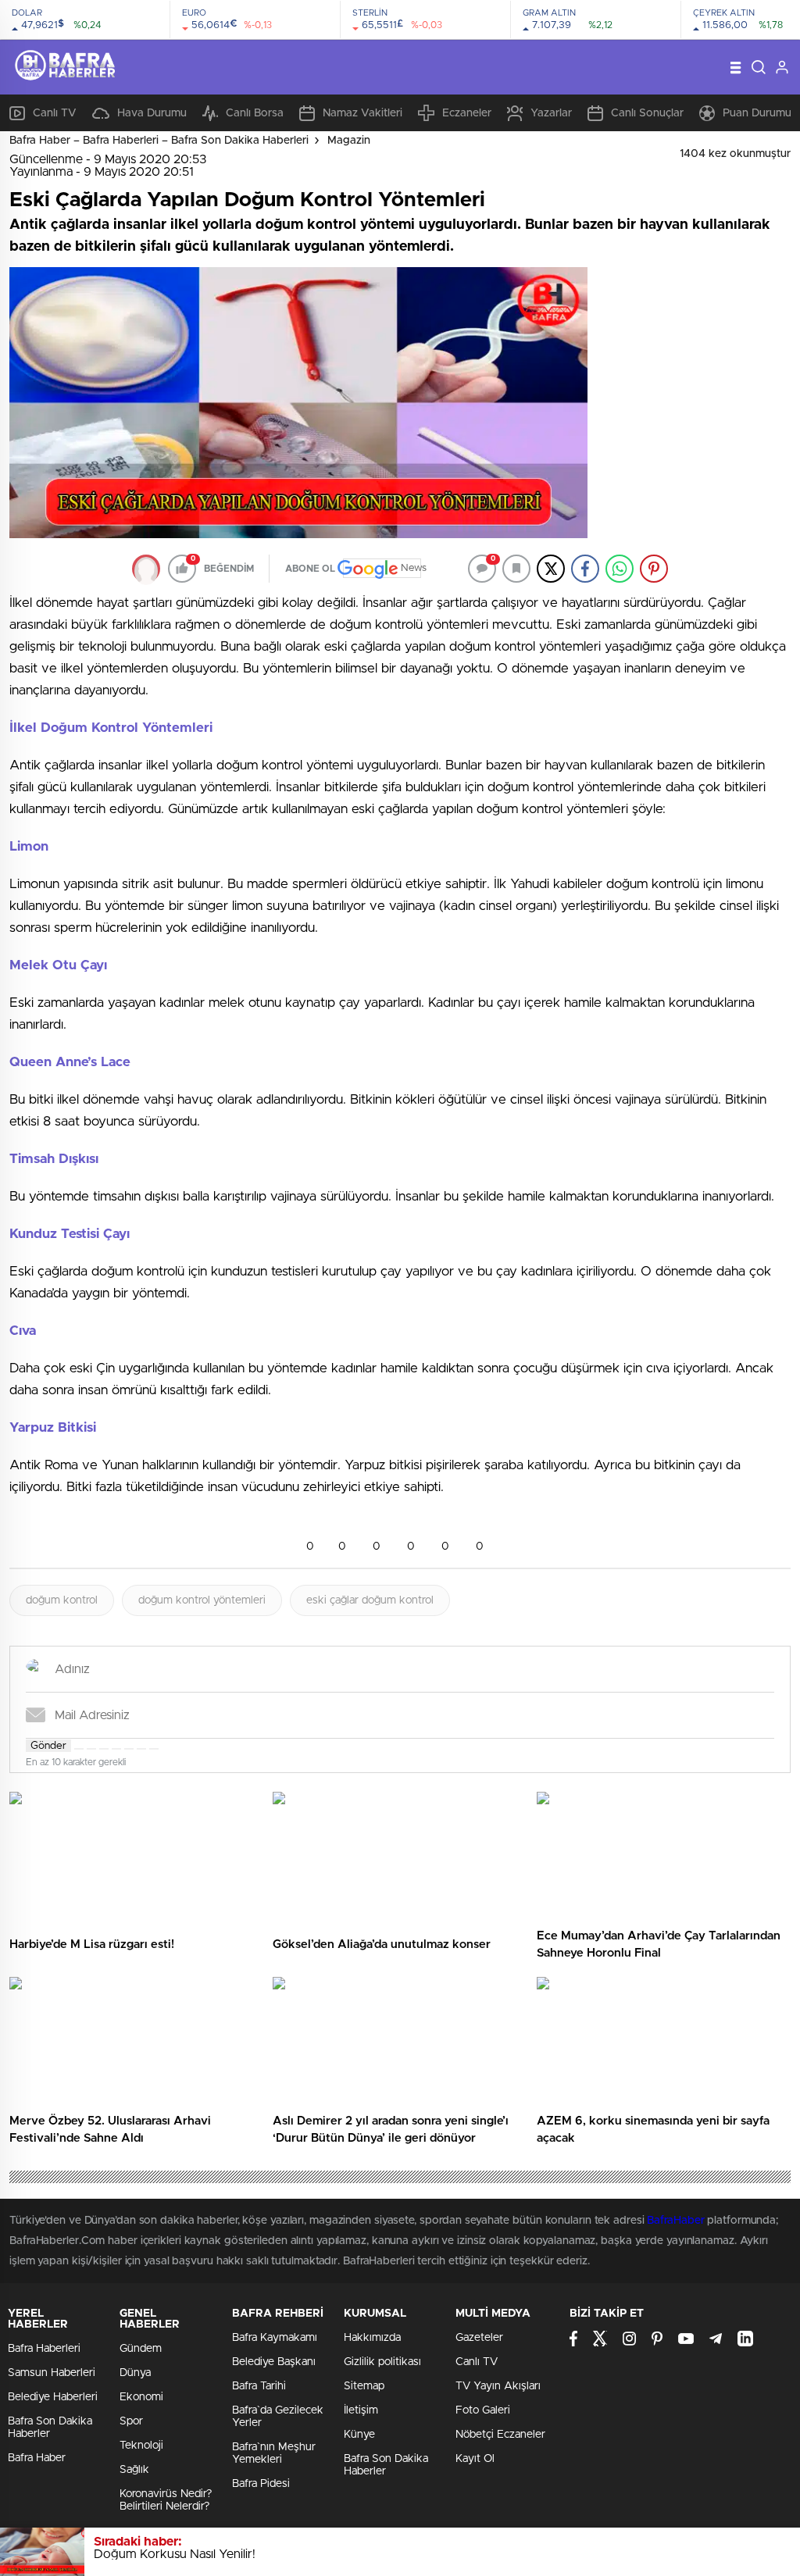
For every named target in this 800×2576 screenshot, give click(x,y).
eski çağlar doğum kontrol (370, 1600)
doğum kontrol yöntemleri (202, 1600)
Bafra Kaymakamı (275, 2338)
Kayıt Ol (475, 2459)
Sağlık (134, 2470)
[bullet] (129, 1749)
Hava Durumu (152, 113)
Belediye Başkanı (274, 2362)
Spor (131, 2421)
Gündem (141, 2349)
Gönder (48, 1746)
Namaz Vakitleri (362, 113)
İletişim (361, 2410)
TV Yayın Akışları (498, 2386)
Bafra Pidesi (261, 2484)
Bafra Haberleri (44, 2349)
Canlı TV (55, 113)
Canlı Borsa (255, 113)
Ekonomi (141, 2397)
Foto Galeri (483, 2410)
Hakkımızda (372, 2338)
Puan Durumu (757, 113)
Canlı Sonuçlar (647, 113)
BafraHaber (675, 2221)
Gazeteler (479, 2338)
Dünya (135, 2373)
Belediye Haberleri (53, 2397)
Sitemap (364, 2386)
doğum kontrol (62, 1600)
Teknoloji (141, 2446)
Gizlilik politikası (382, 2362)
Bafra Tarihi (259, 2386)
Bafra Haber (37, 2458)
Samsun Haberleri (52, 2373)
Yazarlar (551, 113)
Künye (359, 2435)
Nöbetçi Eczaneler (500, 2435)
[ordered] (116, 1749)
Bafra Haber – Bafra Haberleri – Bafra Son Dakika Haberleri (159, 141)
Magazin (349, 141)
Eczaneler (467, 113)
